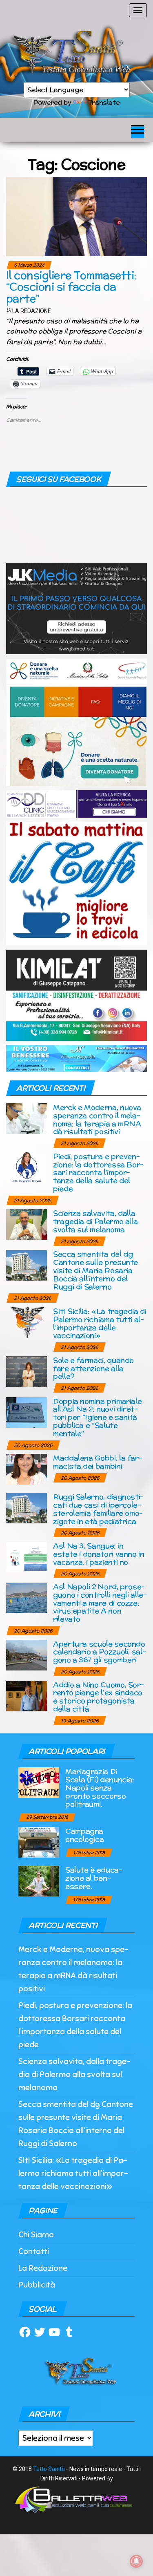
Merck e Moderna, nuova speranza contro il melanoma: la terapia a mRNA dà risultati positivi (97, 1119)
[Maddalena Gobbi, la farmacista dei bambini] (27, 1469)
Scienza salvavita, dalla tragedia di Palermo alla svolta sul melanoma (95, 1221)
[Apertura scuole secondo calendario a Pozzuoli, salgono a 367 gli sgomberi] (27, 1654)
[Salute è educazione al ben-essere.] (39, 1881)
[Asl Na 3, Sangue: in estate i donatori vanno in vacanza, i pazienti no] (27, 1557)
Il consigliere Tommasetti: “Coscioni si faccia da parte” (71, 287)
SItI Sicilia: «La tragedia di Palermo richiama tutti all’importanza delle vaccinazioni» (100, 1323)
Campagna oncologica (84, 1835)
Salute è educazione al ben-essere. (94, 1878)
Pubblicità (37, 2285)
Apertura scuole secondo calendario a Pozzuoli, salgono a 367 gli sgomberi (100, 1652)
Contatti (34, 2251)
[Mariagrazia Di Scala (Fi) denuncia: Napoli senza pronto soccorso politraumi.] (39, 1782)
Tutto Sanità (49, 2469)
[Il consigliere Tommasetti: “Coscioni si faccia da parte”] (76, 216)
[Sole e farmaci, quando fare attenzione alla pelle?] (27, 1371)
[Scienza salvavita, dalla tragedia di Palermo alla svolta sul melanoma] (27, 1224)
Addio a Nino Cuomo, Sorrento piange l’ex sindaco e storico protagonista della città (99, 1697)
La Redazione (32, 311)
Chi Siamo (36, 2235)
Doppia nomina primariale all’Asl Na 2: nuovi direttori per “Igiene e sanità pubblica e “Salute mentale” (97, 1417)
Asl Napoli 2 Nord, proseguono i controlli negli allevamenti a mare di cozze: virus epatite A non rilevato (100, 1603)
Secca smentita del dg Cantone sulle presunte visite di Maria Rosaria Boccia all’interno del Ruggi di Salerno (95, 1270)
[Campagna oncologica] (39, 1842)
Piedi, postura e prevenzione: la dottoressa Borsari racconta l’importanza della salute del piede (98, 1172)
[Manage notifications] (136, 2561)
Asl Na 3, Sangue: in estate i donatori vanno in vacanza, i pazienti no (99, 1554)
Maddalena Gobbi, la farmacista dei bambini (98, 1462)
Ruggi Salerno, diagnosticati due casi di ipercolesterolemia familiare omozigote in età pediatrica (98, 1509)
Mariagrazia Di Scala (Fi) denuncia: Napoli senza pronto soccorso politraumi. (100, 1787)
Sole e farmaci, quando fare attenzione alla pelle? (93, 1368)
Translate (104, 102)
